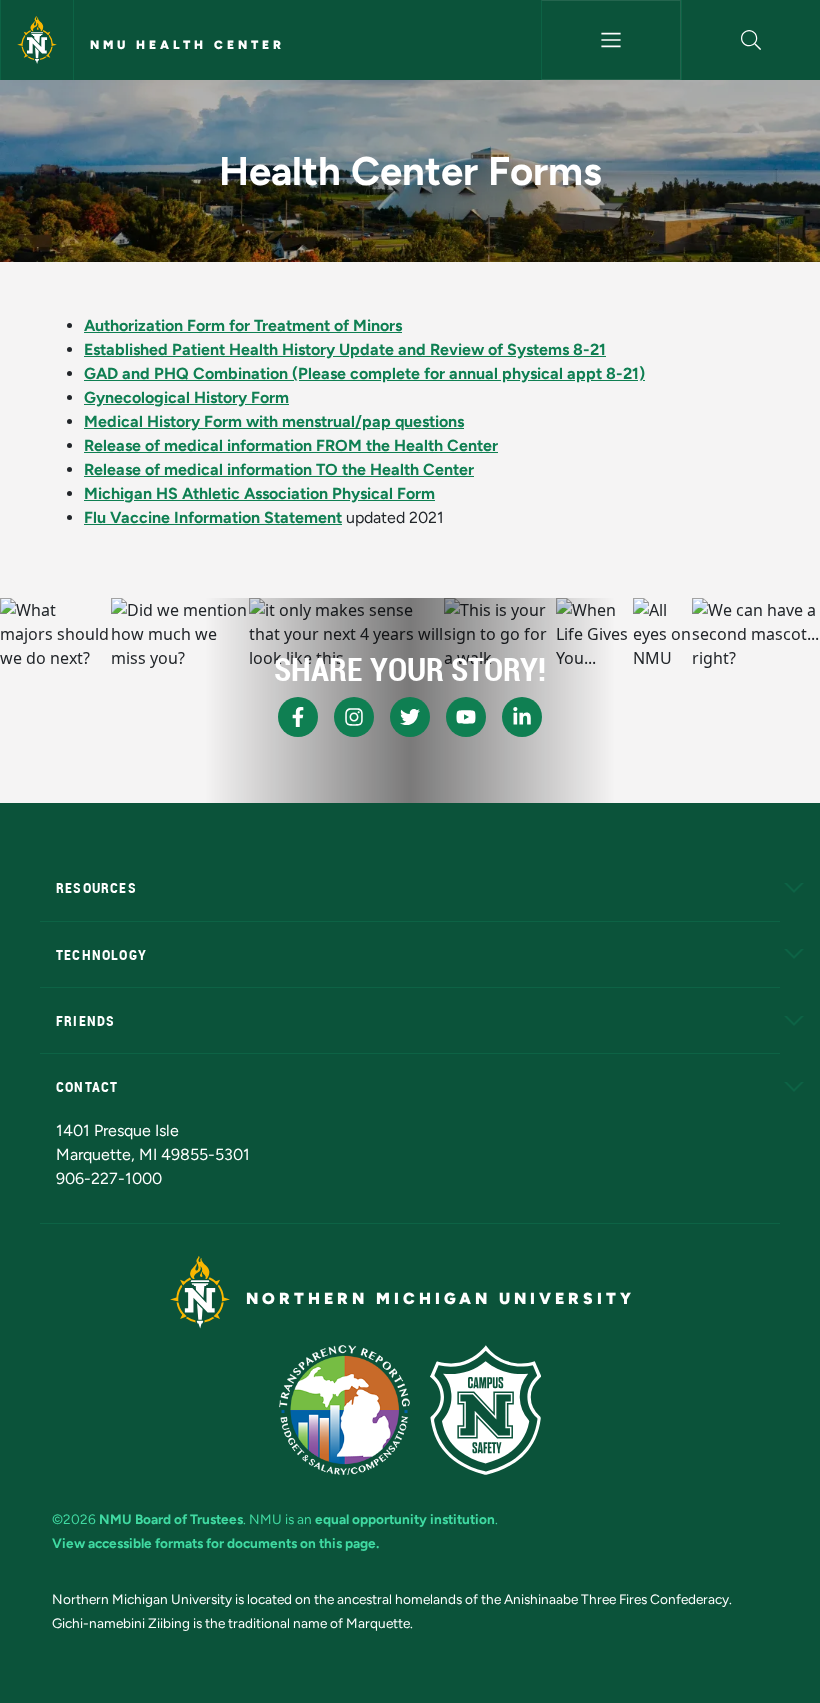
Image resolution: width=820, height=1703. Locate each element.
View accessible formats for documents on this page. (215, 1543)
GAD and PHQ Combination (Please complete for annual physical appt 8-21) (364, 373)
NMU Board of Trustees (171, 1519)
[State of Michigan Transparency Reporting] (344, 1410)
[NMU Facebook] (298, 717)
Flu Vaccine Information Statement (213, 517)
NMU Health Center (187, 45)
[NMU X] (410, 717)
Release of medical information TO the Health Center (279, 469)
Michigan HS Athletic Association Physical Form (259, 493)
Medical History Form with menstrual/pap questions (274, 421)
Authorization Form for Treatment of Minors (243, 325)
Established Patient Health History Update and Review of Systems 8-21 (345, 349)
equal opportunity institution (405, 1519)
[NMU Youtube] (466, 717)
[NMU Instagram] (354, 717)
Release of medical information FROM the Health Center (291, 445)
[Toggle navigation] (610, 40)
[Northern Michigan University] (37, 40)
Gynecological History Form (186, 397)
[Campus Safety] (485, 1410)
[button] (751, 40)
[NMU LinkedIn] (522, 717)
